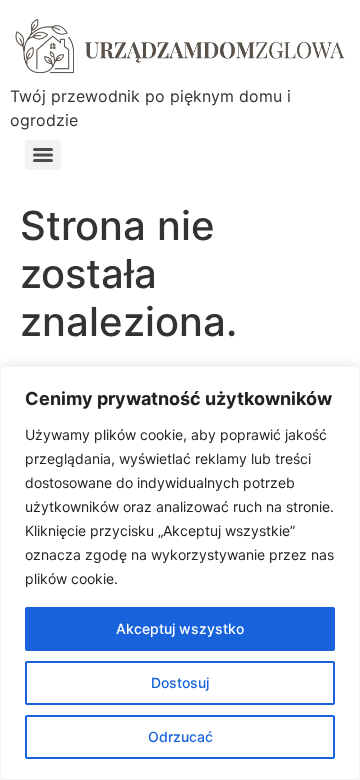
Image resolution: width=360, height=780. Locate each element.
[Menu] (43, 155)
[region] (180, 573)
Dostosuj (180, 682)
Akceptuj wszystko (180, 628)
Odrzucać (180, 736)
